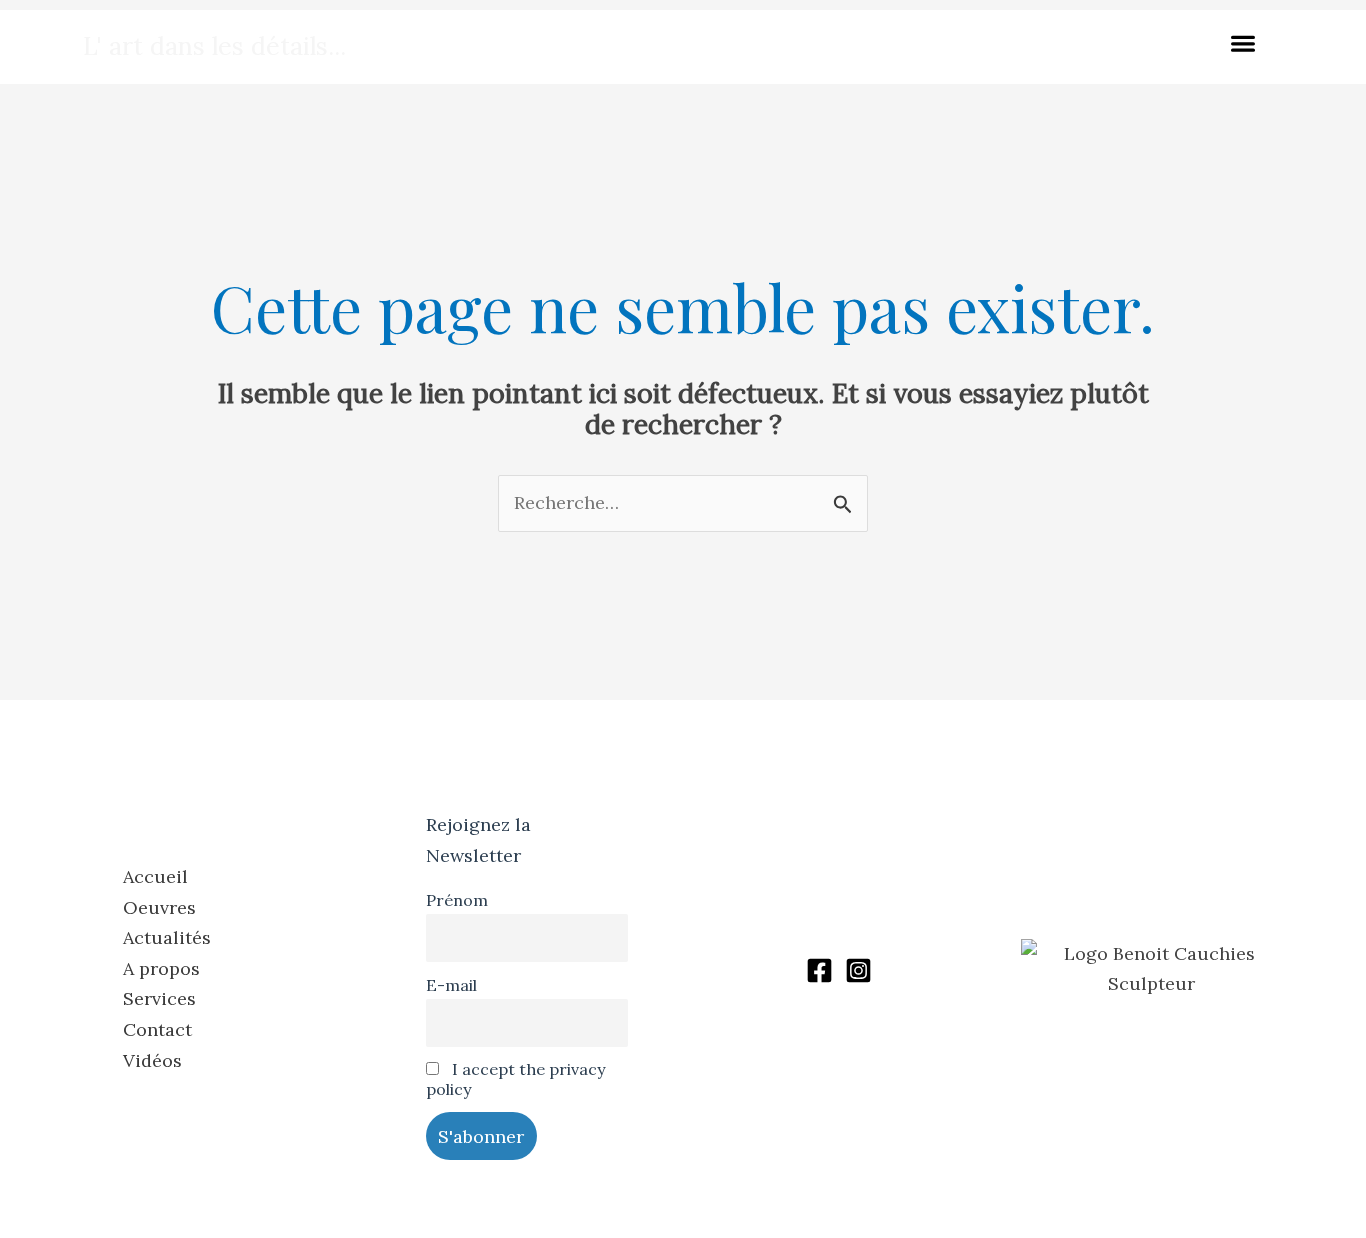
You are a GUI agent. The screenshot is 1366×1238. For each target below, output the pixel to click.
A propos (161, 968)
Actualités (167, 937)
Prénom (457, 900)
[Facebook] (819, 970)
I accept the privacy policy (516, 1079)
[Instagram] (858, 970)
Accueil (155, 876)
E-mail (451, 985)
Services (159, 998)
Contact (157, 1029)
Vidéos (152, 1060)
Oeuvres (159, 907)
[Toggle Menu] (1247, 46)
